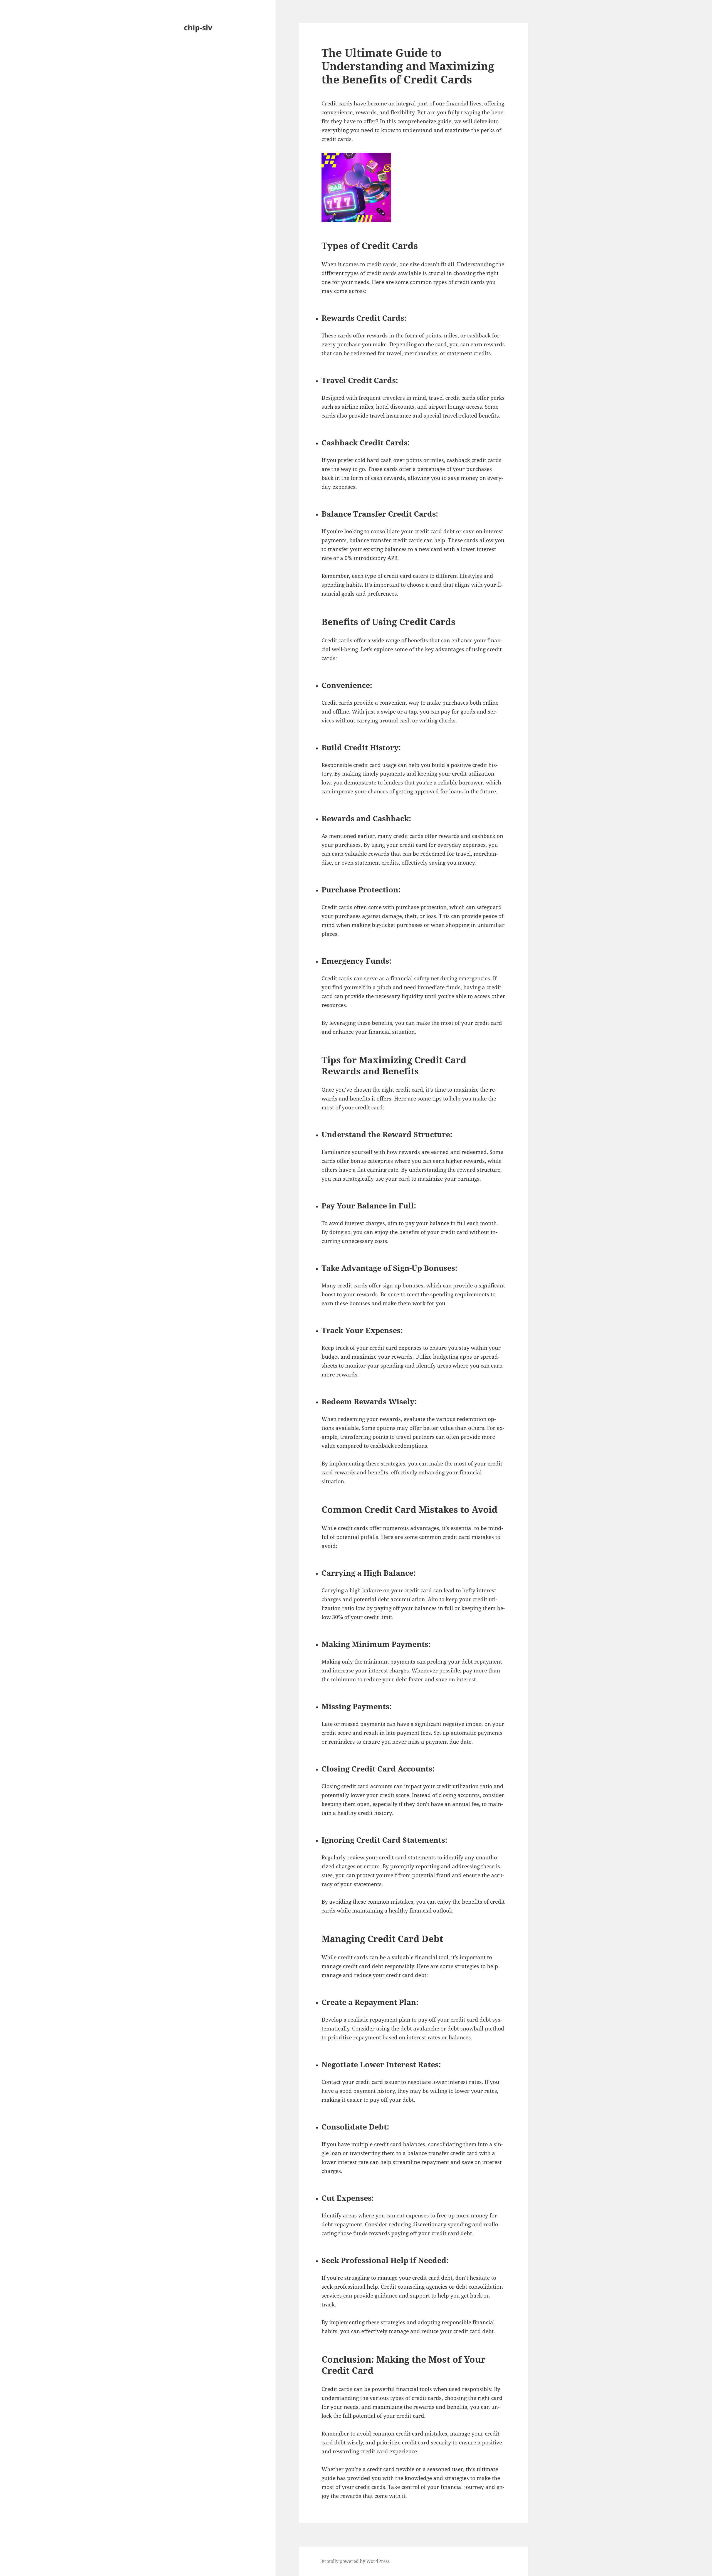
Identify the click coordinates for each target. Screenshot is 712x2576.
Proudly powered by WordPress (356, 2561)
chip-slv (198, 27)
